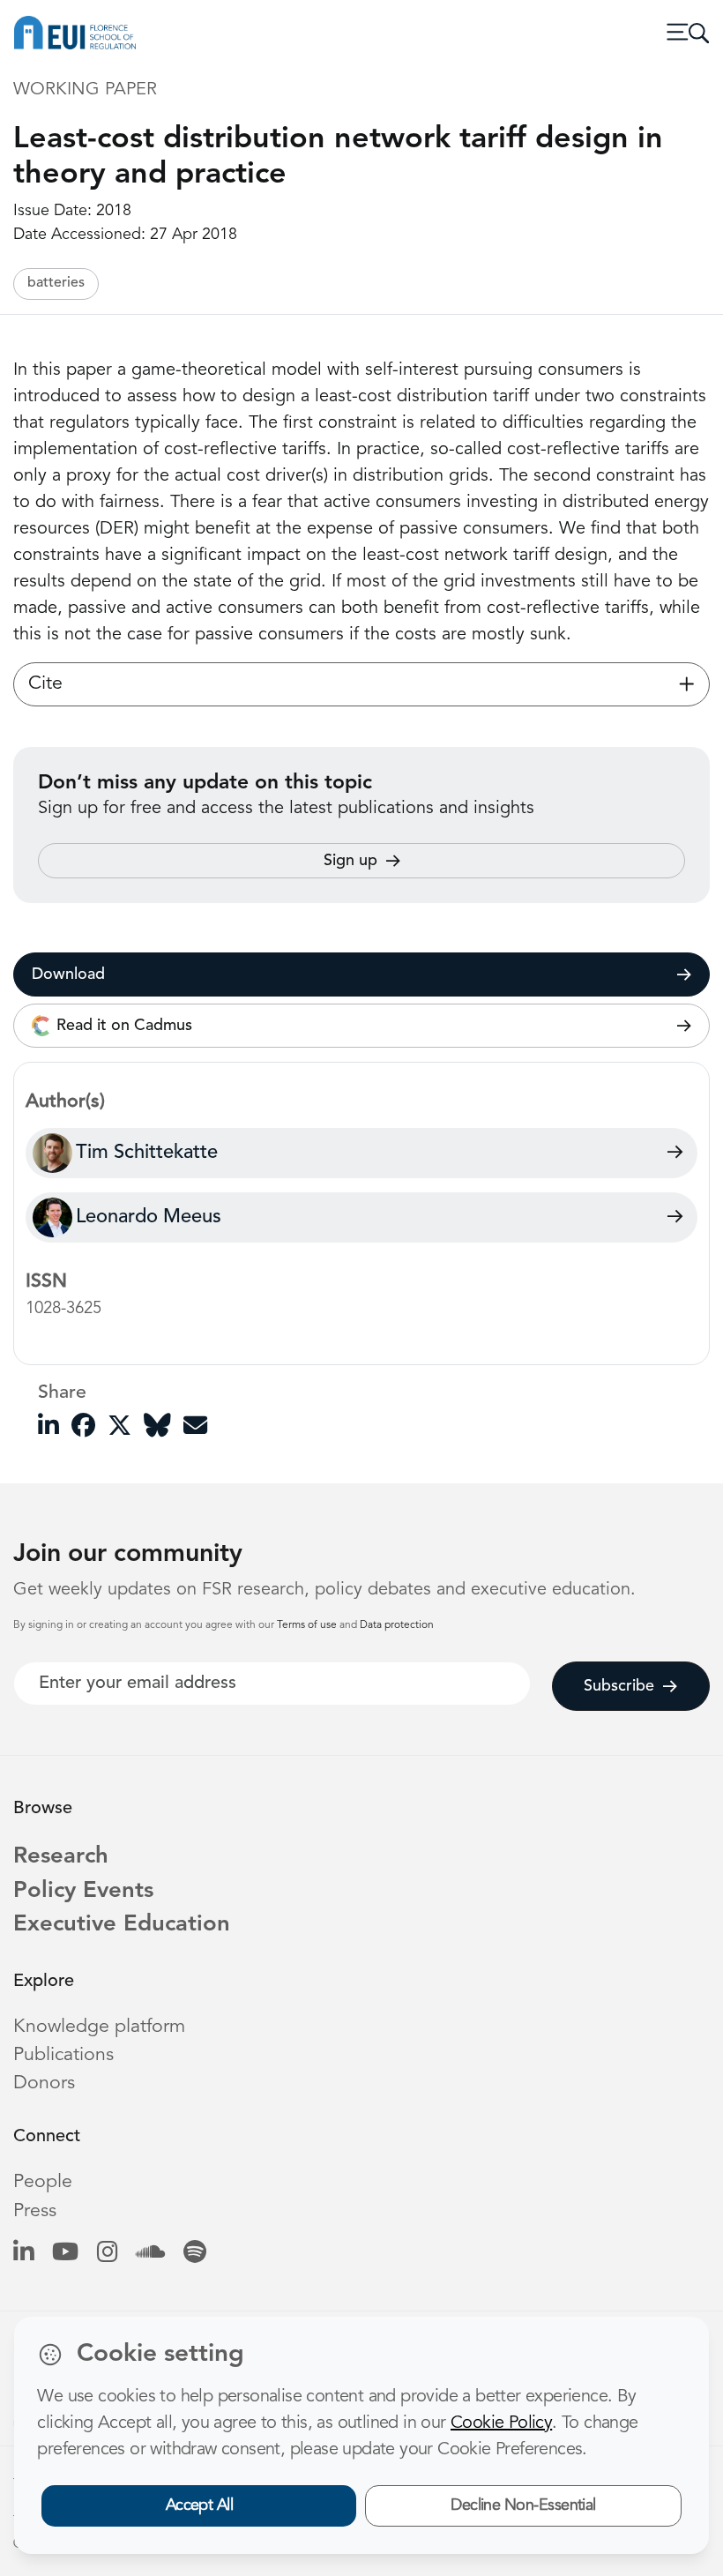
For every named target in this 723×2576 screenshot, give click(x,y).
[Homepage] (75, 33)
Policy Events (83, 1891)
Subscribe (619, 1686)
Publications (63, 2055)
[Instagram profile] (107, 2254)
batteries (56, 283)
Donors (44, 2083)
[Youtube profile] (65, 2254)
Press (35, 2211)
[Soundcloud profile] (150, 2254)
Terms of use (308, 1625)
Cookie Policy (501, 2423)
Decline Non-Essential (523, 2505)
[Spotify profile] (195, 2254)
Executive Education (122, 1925)
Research (61, 1857)
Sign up (350, 861)
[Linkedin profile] (23, 2254)
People (43, 2182)
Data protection (397, 1625)
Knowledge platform (99, 2027)
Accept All (200, 2505)
